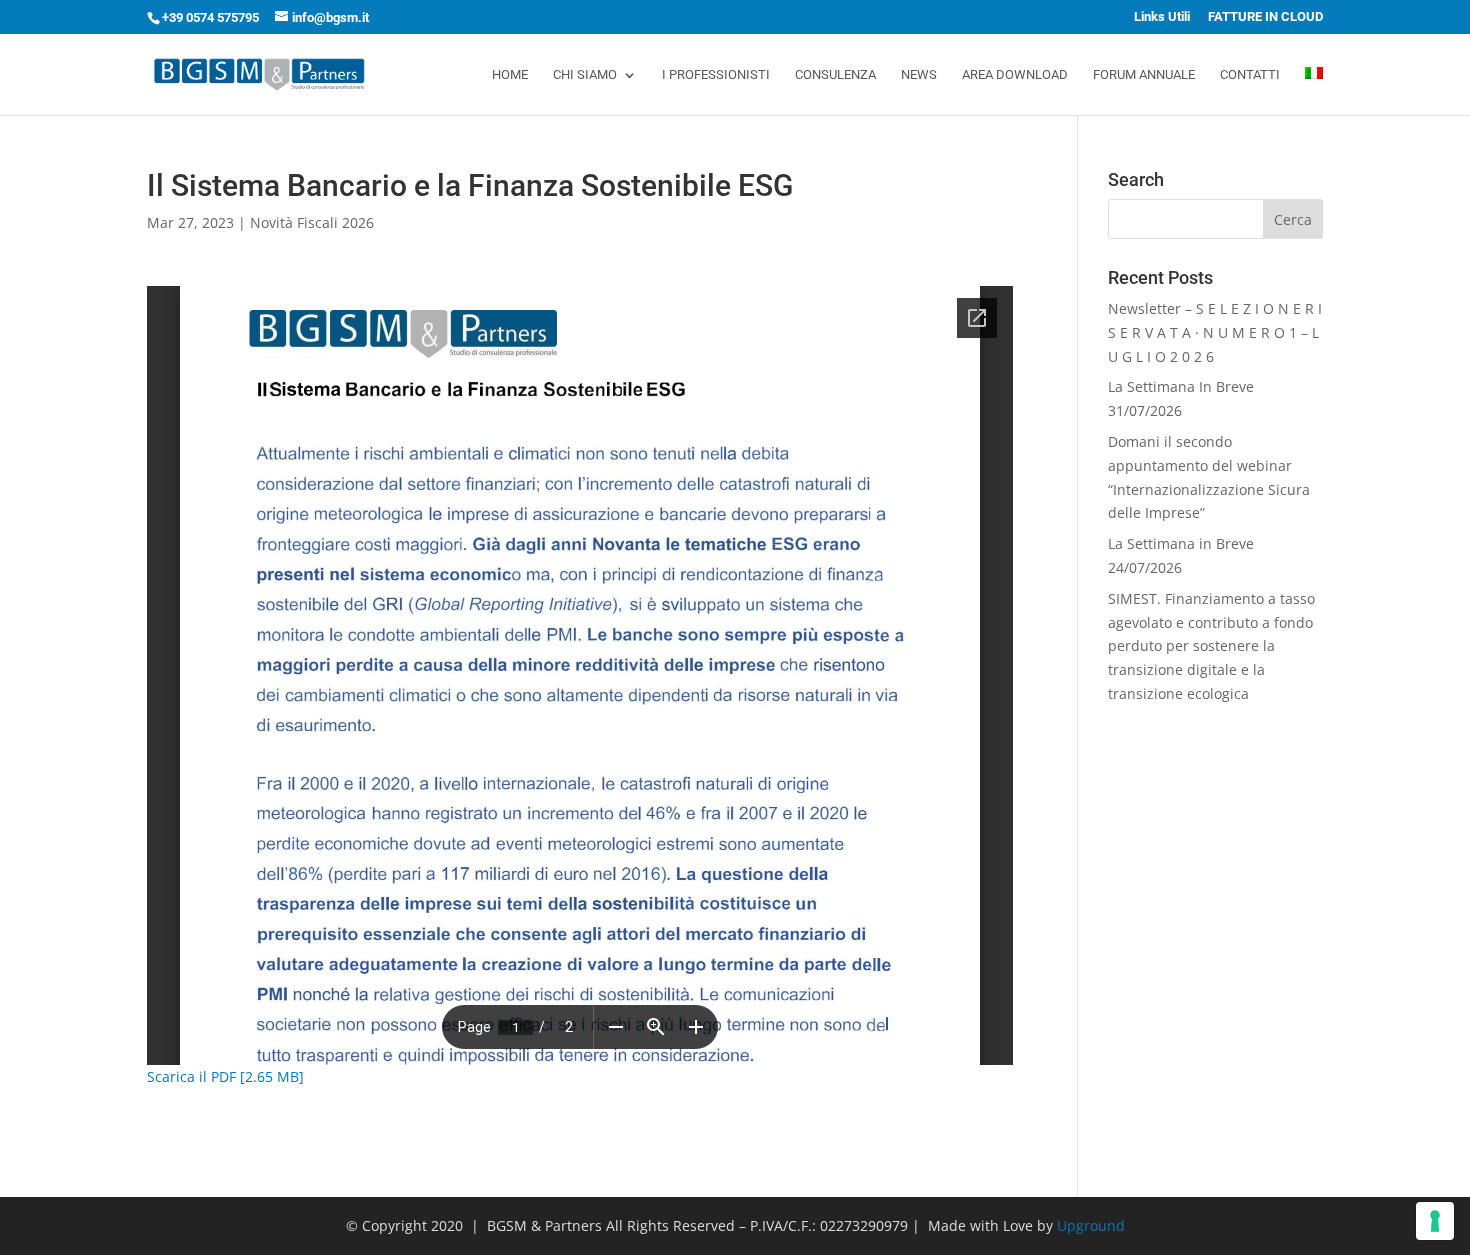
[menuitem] (1314, 91)
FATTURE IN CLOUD (1265, 17)
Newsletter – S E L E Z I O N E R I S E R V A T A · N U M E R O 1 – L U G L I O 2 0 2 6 (1215, 332)
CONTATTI (1250, 75)
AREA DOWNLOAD (1015, 75)
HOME (510, 75)
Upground (1091, 1225)
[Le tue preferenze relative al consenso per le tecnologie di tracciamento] (1435, 1221)
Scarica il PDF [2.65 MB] (225, 1076)
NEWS (919, 75)
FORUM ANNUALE (1144, 75)
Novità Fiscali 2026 (312, 222)
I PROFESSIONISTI (716, 75)
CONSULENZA (835, 75)
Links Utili (1162, 17)
